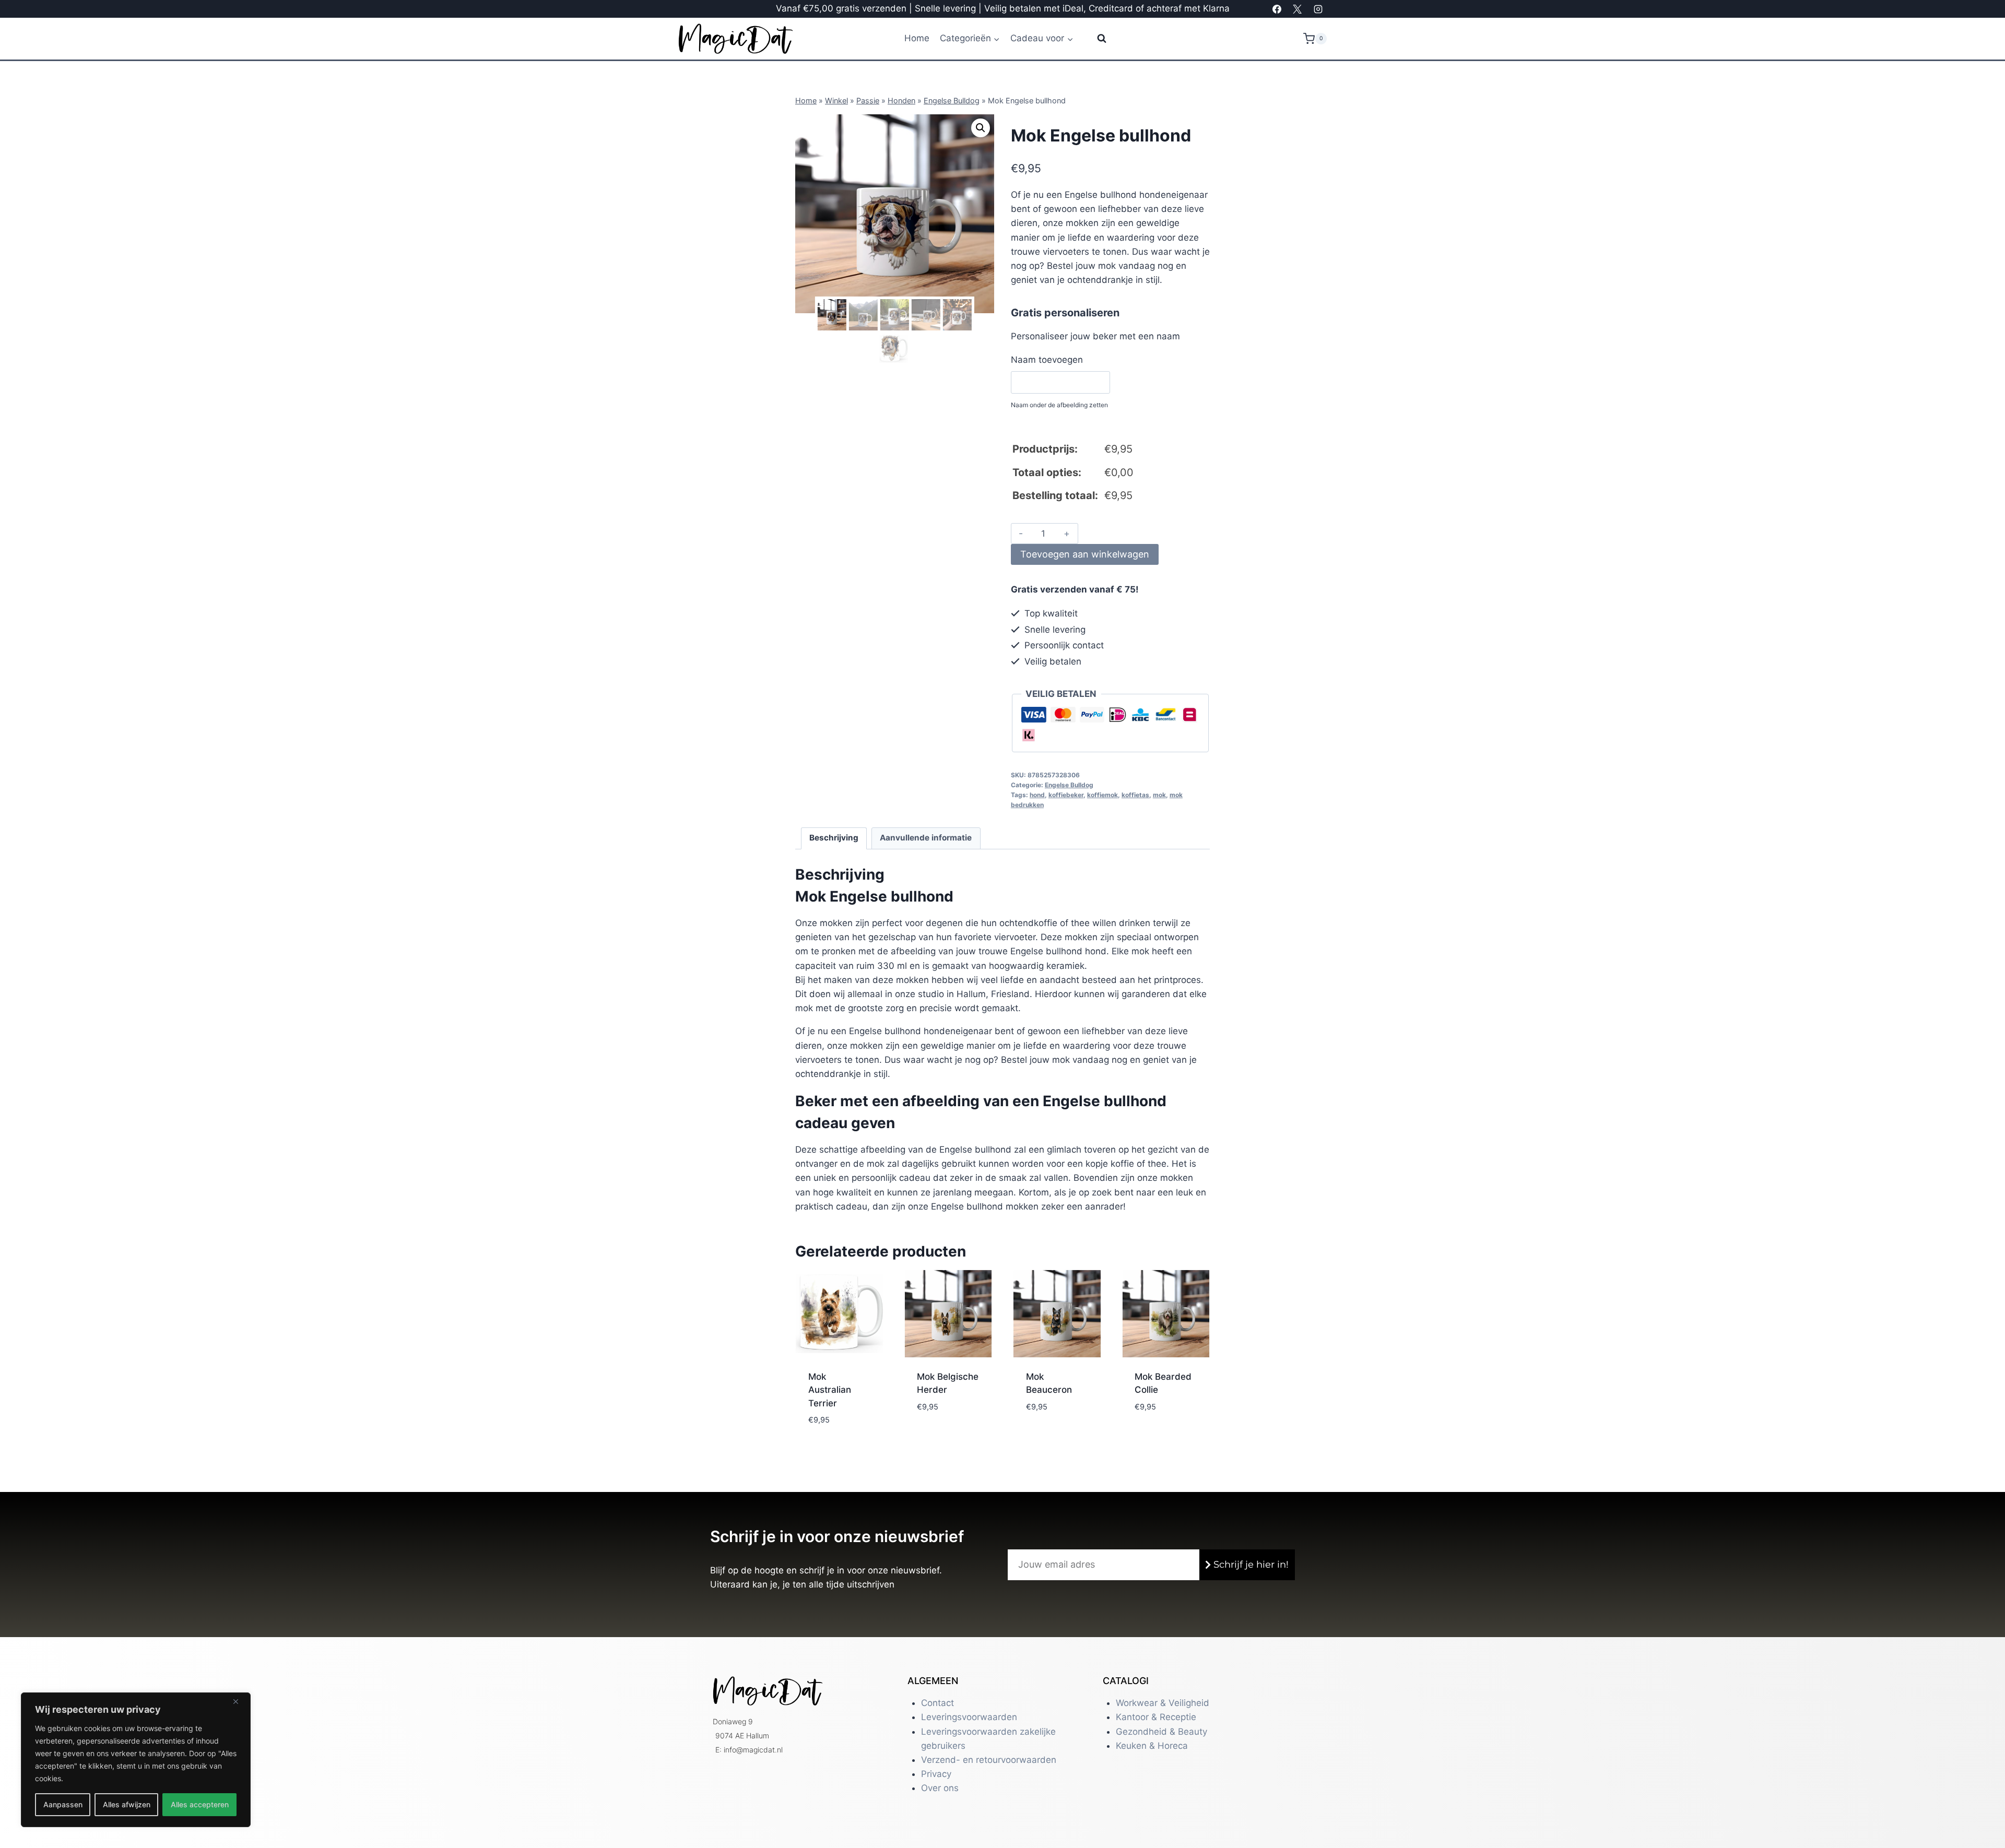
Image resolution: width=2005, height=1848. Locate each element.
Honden (901, 100)
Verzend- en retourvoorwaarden (989, 1760)
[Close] (240, 1701)
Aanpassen (63, 1804)
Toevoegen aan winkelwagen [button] (837, 1423)
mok (1159, 795)
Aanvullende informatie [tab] (926, 838)
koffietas (1135, 795)
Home (917, 38)
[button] (981, 128)
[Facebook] (1277, 9)
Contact (937, 1703)
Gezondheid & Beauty (1161, 1732)
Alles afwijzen (127, 1804)
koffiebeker (1066, 795)
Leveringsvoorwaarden (969, 1717)
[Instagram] (1318, 9)
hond (1037, 795)
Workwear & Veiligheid (1163, 1703)
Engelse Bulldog (952, 100)
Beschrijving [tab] (834, 838)
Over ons (940, 1788)
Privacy (936, 1774)
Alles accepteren (200, 1804)
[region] (136, 1760)
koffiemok (1102, 795)
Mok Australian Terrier (830, 1390)
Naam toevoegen (1047, 360)
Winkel (836, 100)
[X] (1298, 9)
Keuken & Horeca (1152, 1746)
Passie (868, 100)
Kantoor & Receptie (1156, 1717)
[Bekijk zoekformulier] (1095, 39)
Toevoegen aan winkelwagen (1085, 554)
